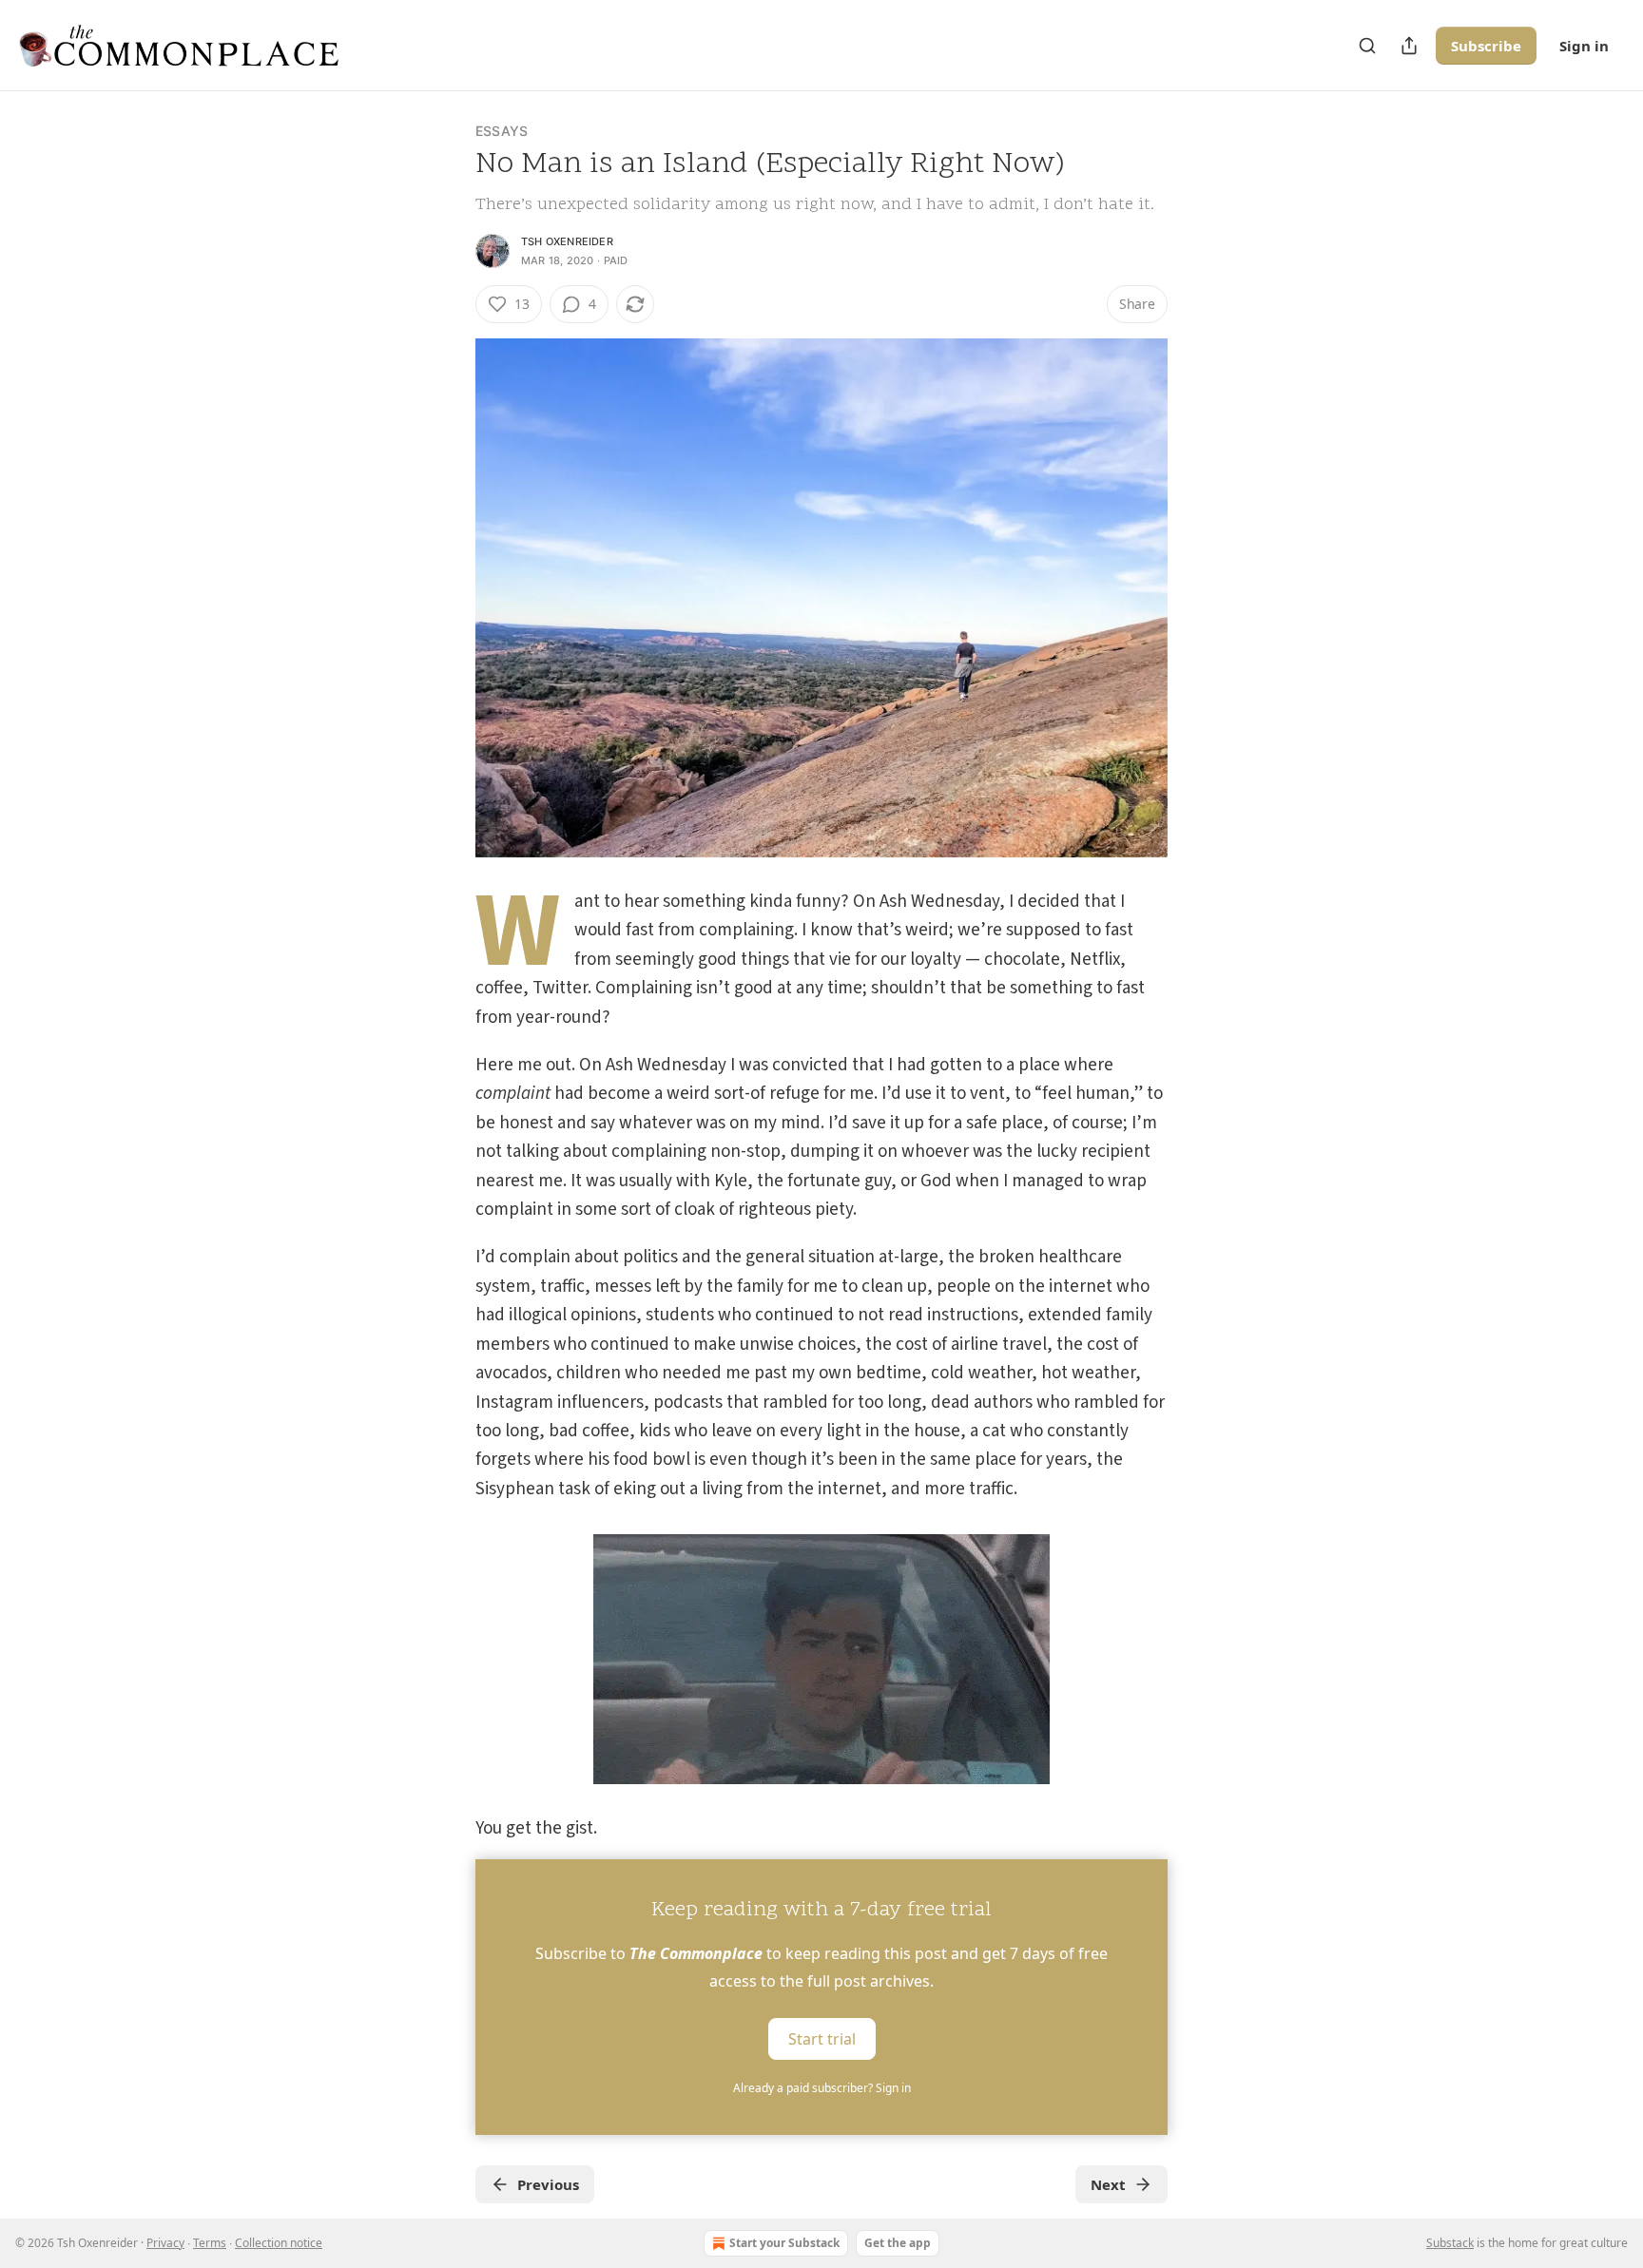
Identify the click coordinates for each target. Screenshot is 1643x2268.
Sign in (1584, 46)
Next (1108, 2184)
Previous (548, 2184)
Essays (502, 131)
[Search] (1367, 46)
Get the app (898, 2243)
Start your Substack (784, 2243)
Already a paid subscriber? (822, 2088)
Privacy (165, 2243)
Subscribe (1486, 46)
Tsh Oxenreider (567, 241)
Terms (210, 2243)
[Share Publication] (1409, 46)
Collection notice (279, 2243)
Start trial (822, 2038)
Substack (1450, 2243)
